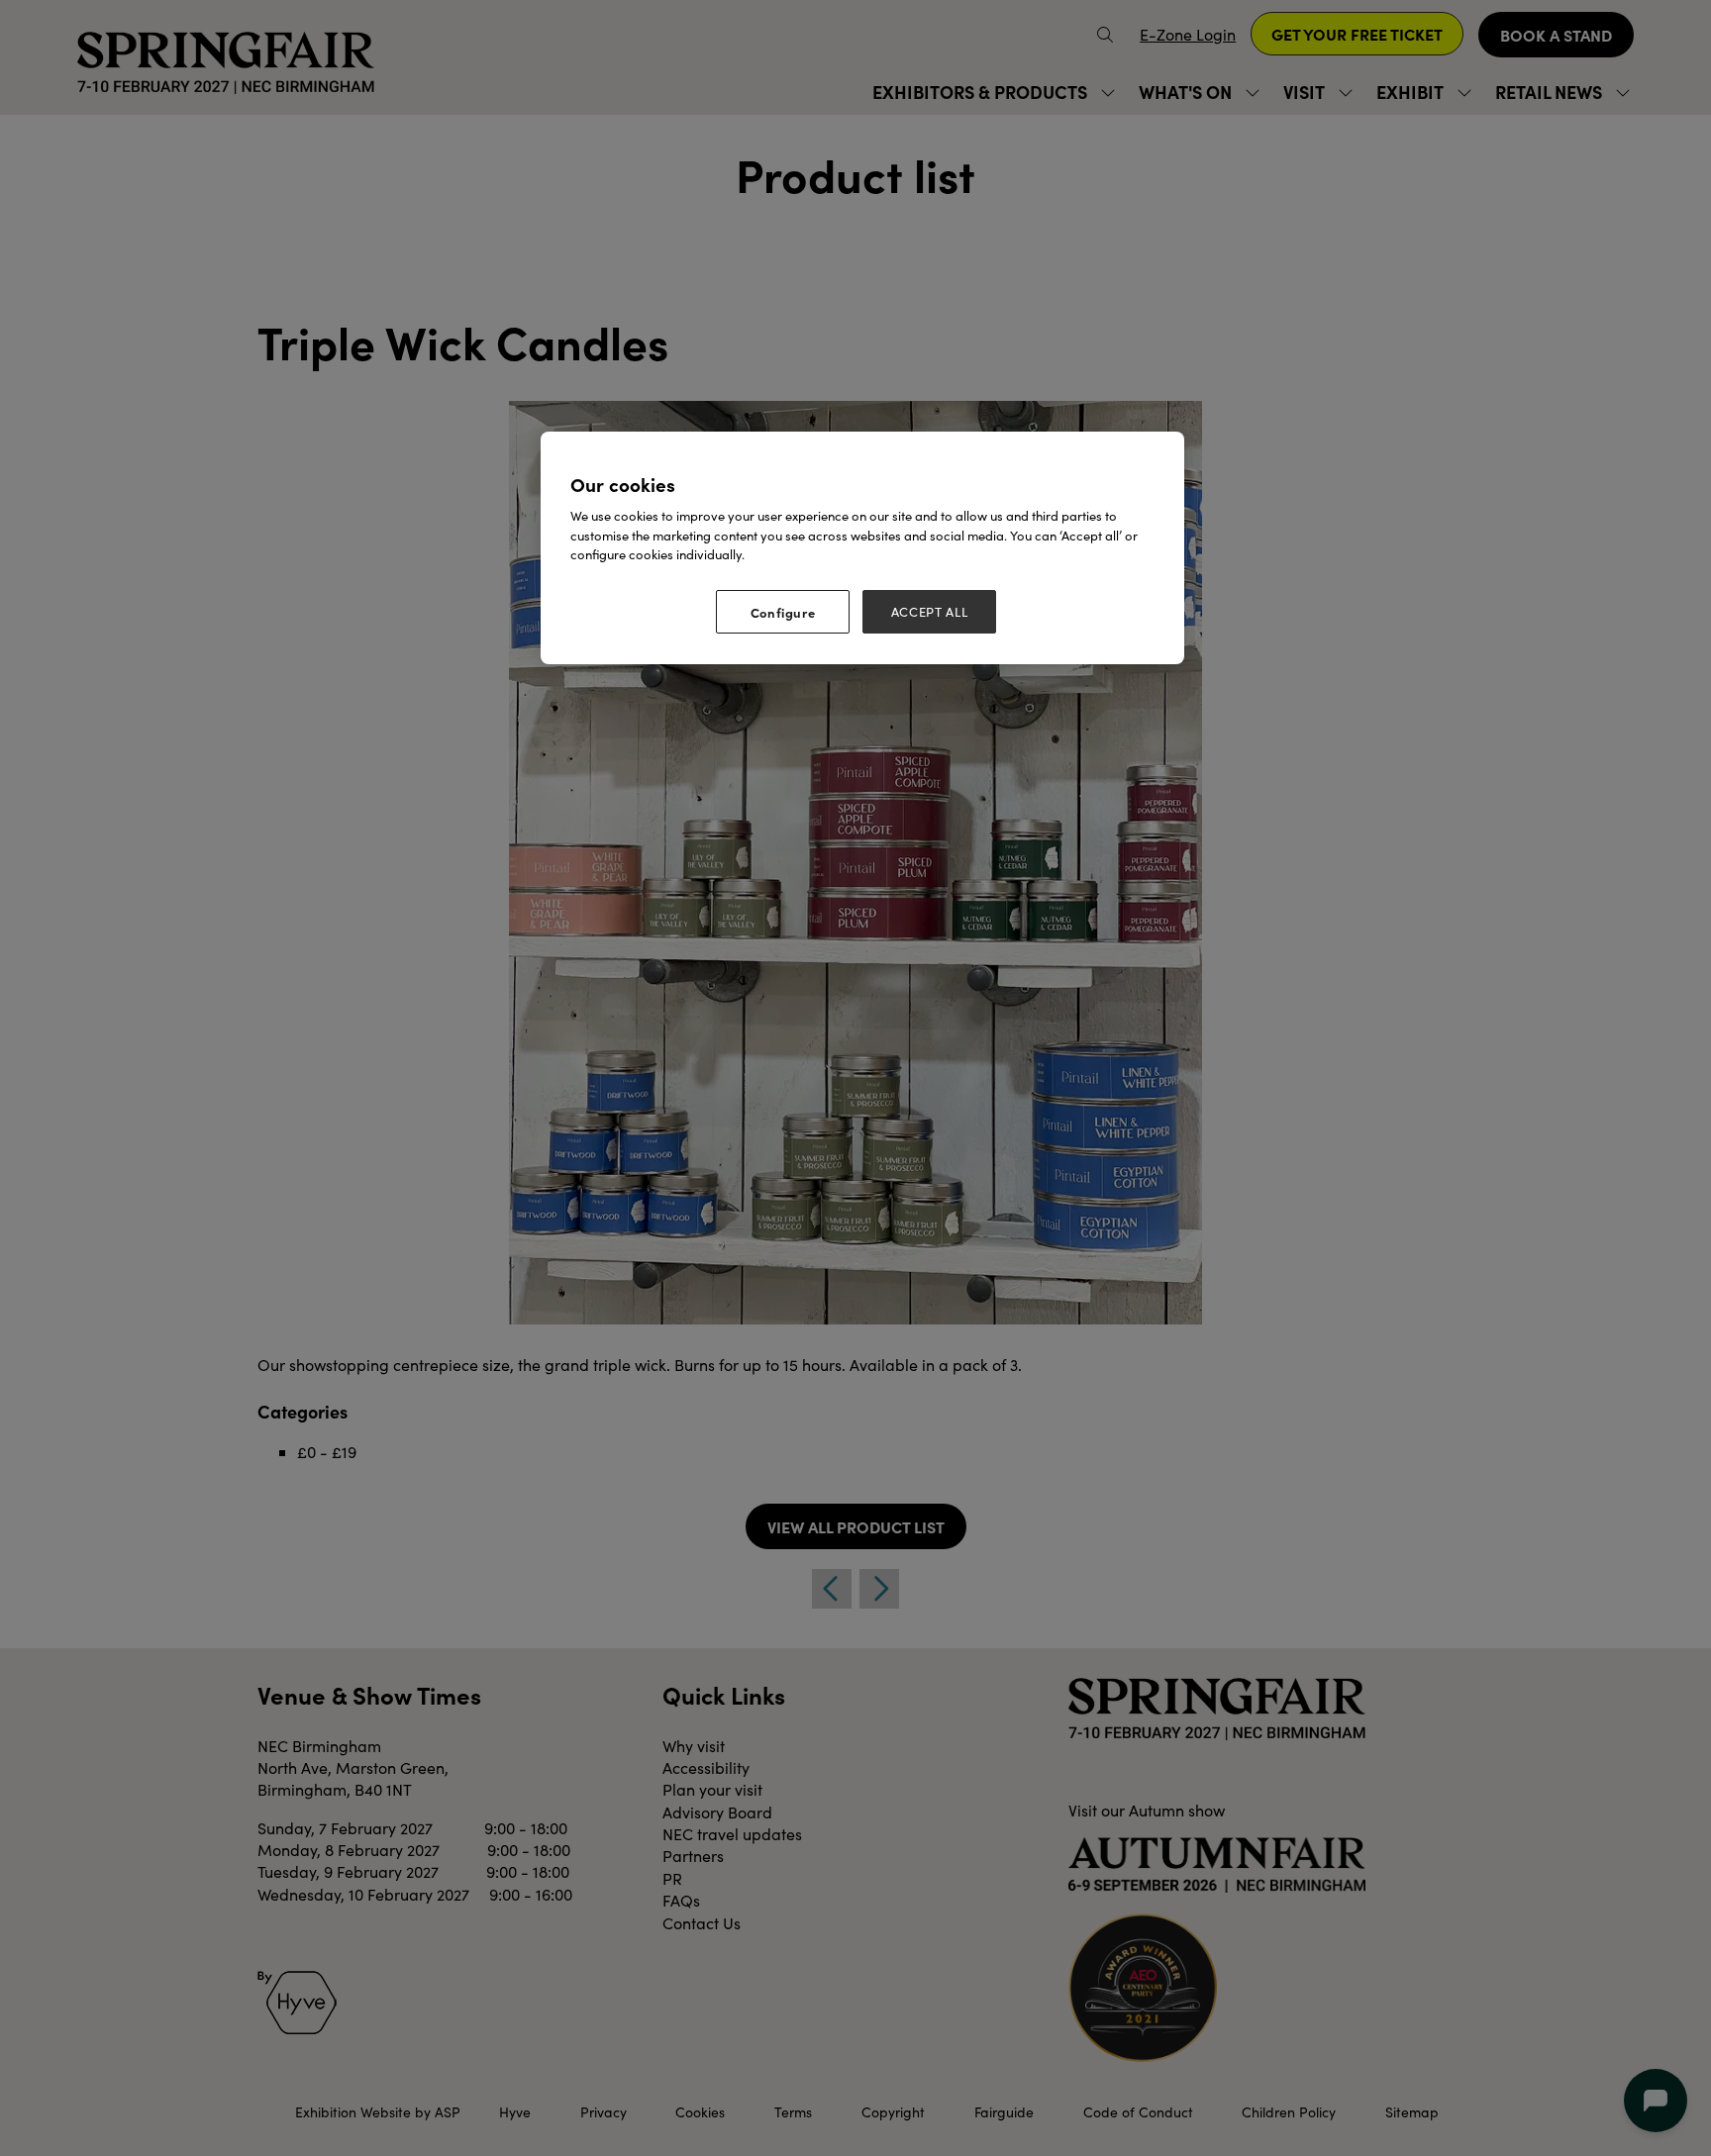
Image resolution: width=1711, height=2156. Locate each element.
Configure (783, 612)
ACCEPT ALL (930, 612)
